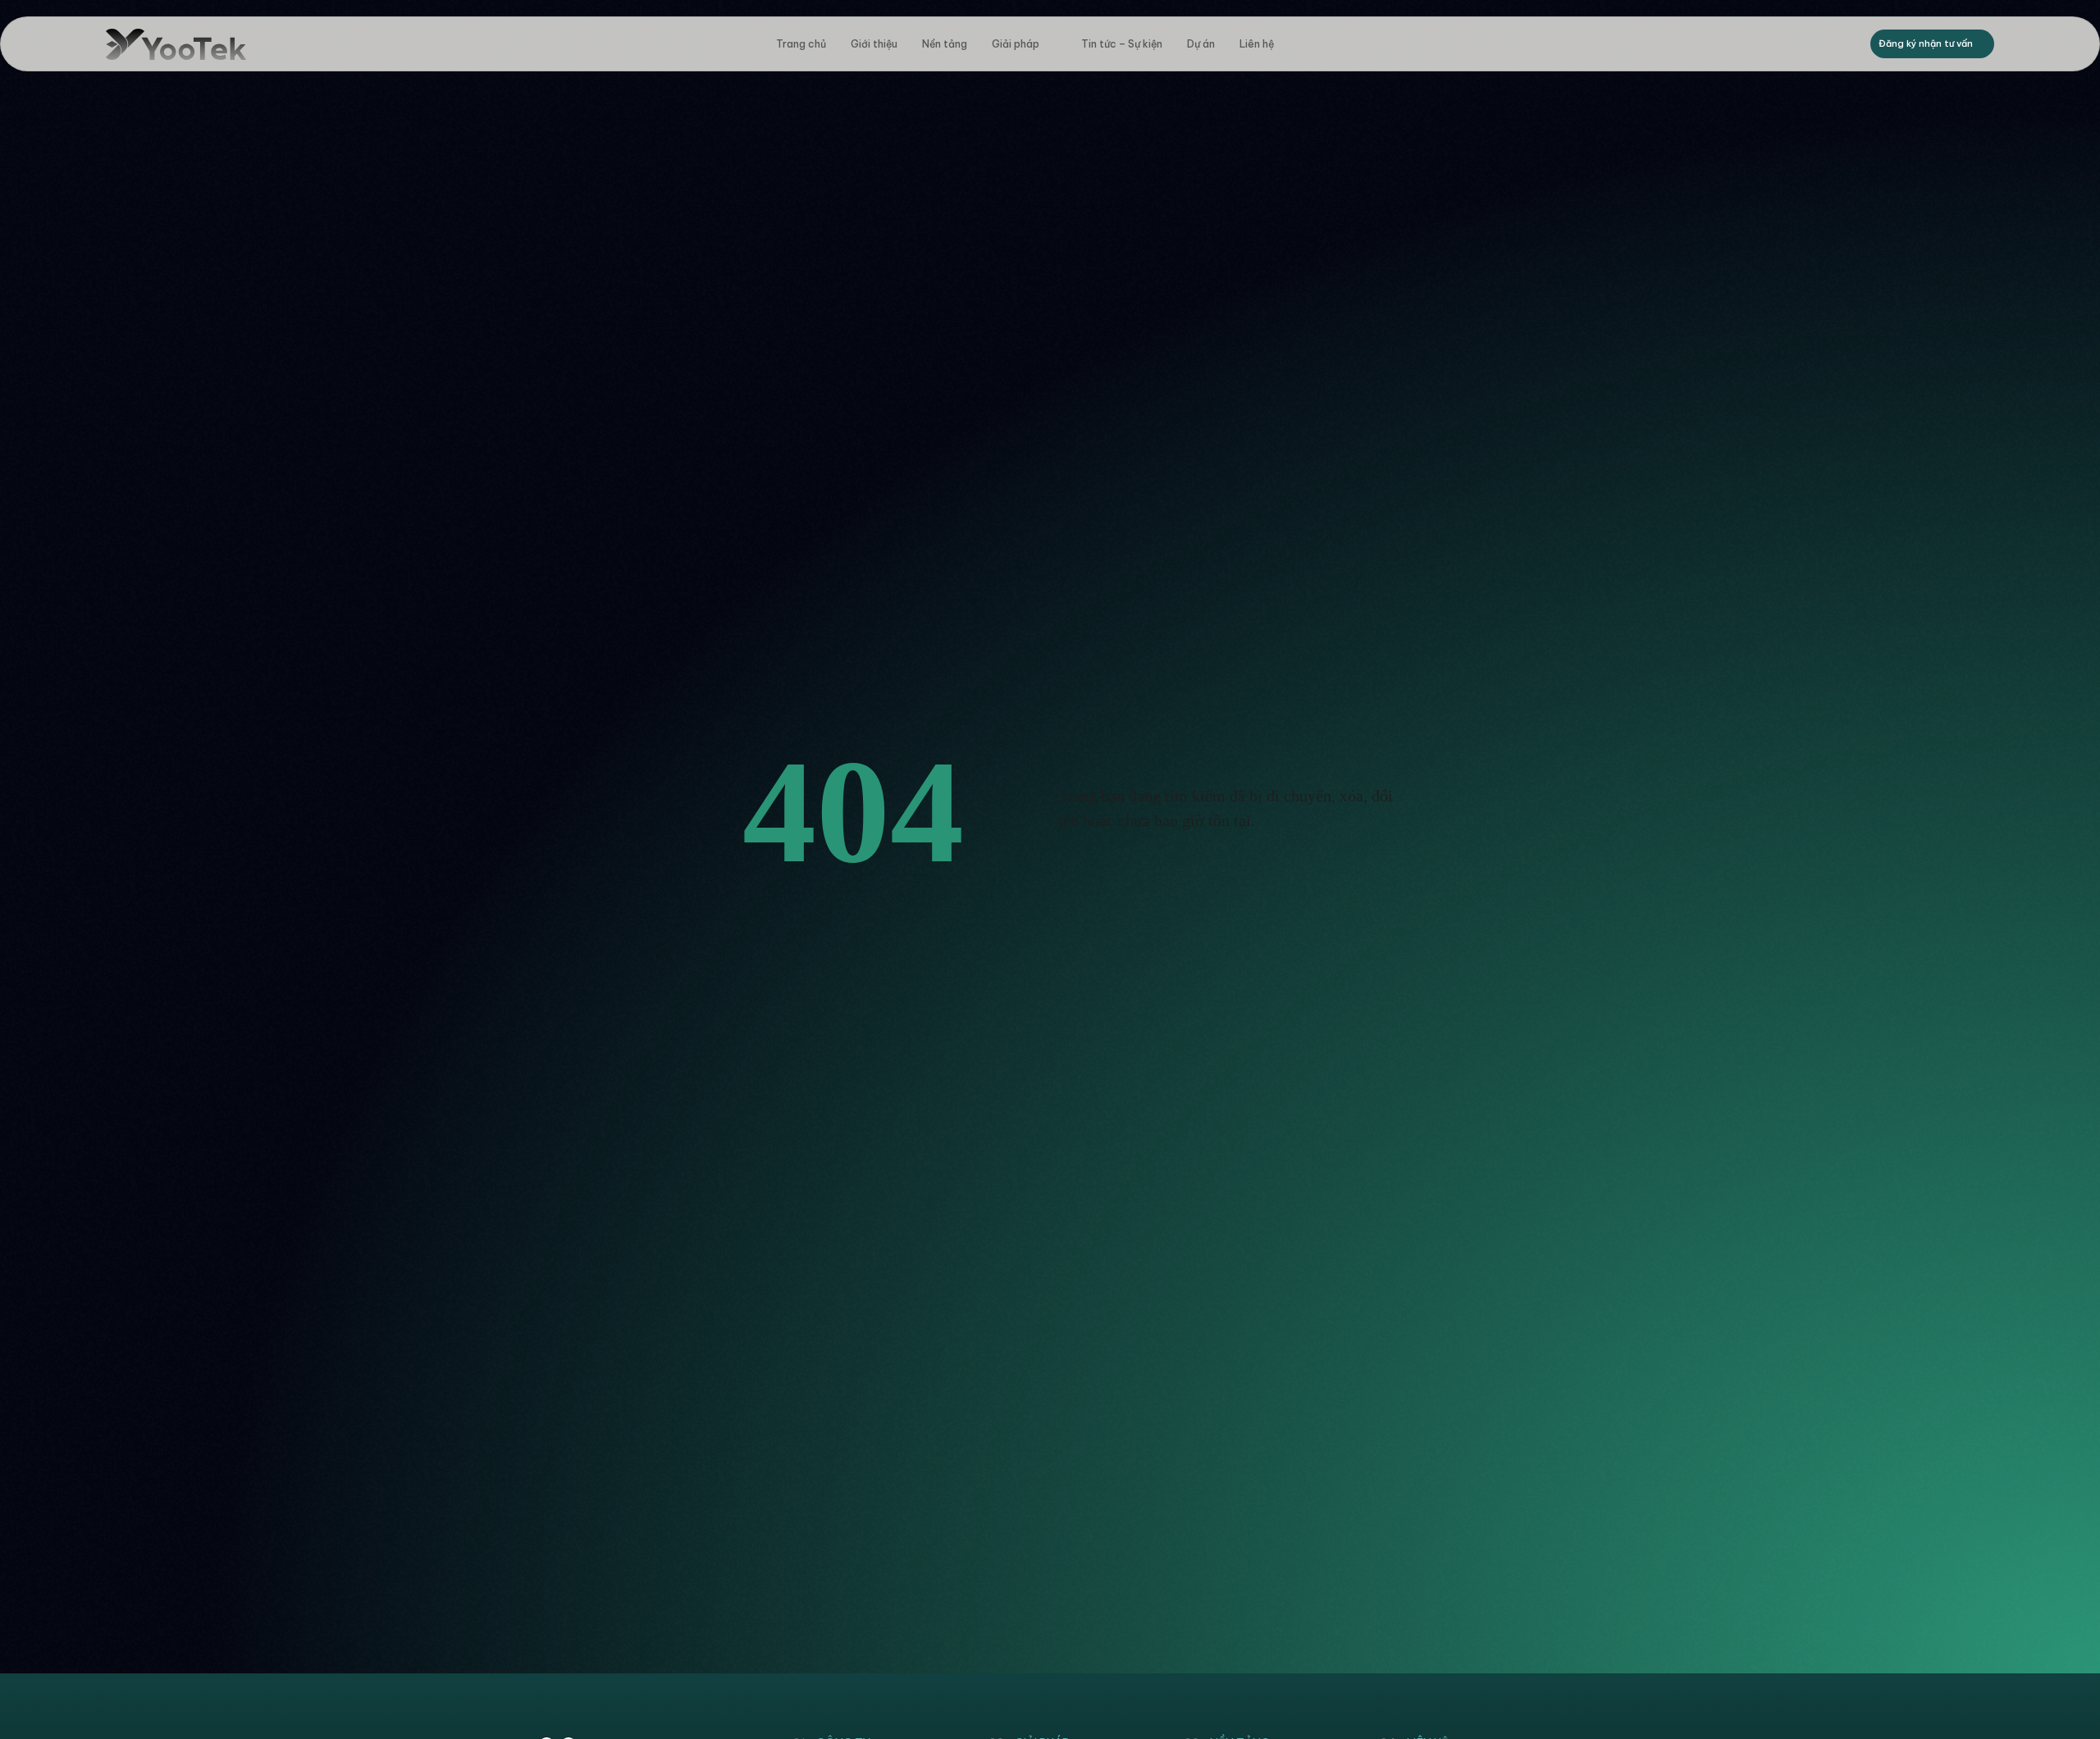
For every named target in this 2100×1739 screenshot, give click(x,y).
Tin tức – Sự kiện (1122, 44)
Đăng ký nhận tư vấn (1926, 43)
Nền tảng (945, 44)
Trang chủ (801, 44)
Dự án (1201, 44)
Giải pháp (1016, 44)
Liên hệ (1257, 44)
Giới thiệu (874, 44)
